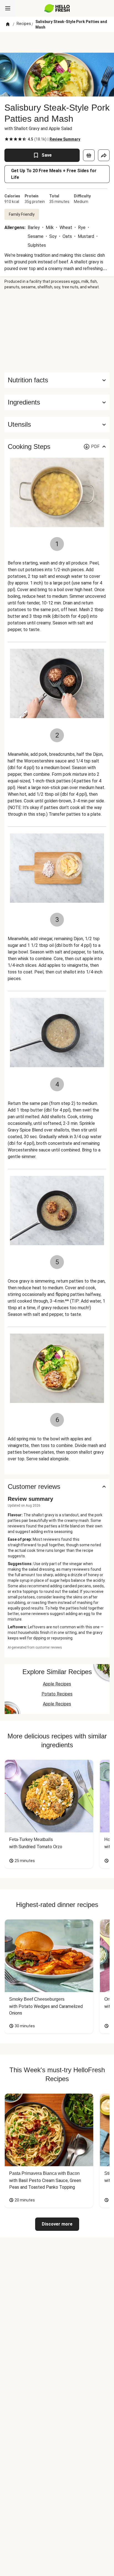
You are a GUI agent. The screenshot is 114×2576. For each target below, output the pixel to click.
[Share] (104, 155)
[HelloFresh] (57, 8)
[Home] (8, 24)
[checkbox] (7, 139)
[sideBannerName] (57, 331)
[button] (57, 402)
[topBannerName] (57, 42)
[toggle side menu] (8, 8)
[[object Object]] (89, 155)
